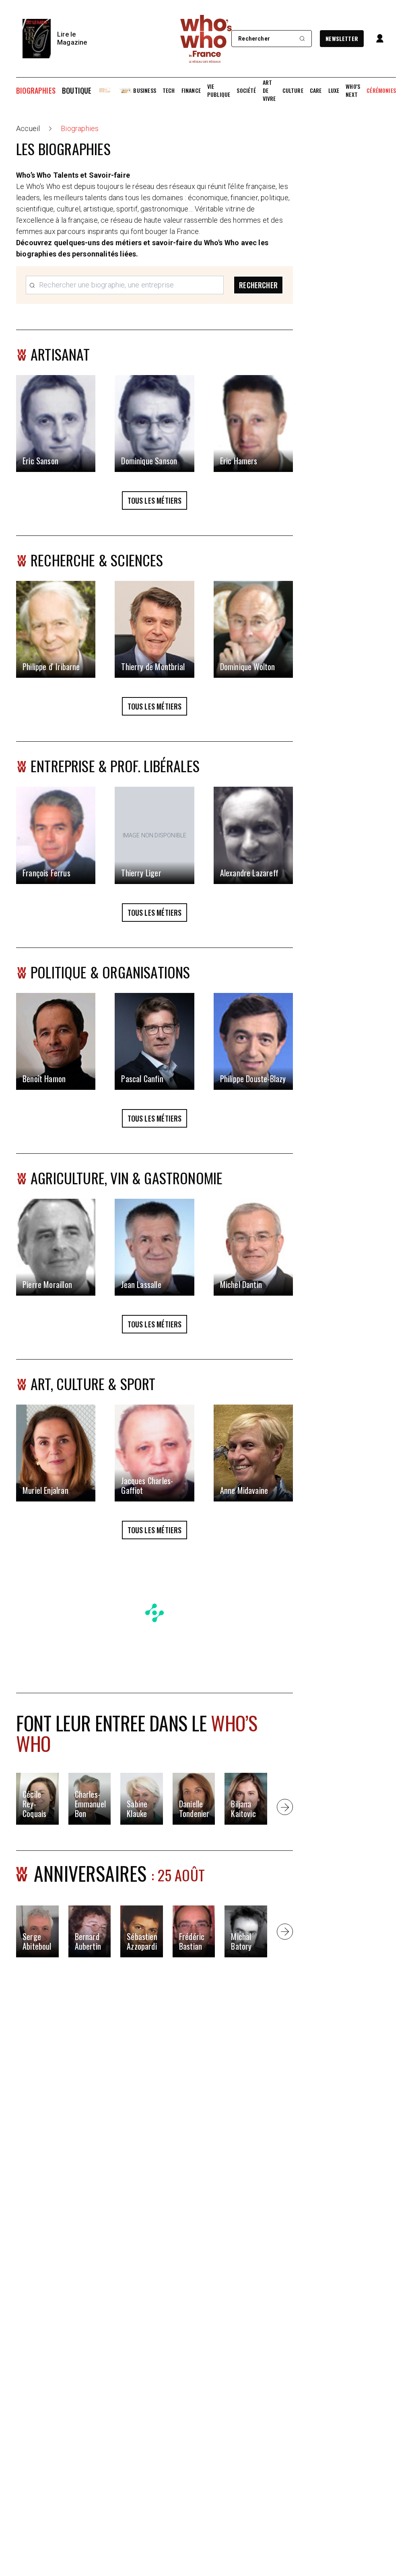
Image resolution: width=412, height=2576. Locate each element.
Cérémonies (381, 90)
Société (246, 90)
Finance (191, 90)
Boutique (77, 90)
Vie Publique (219, 90)
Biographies (36, 90)
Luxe (334, 90)
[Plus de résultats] (285, 1807)
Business (144, 90)
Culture (293, 90)
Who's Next (353, 90)
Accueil (28, 128)
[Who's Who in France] (206, 39)
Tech (169, 90)
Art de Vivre (269, 90)
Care (316, 90)
